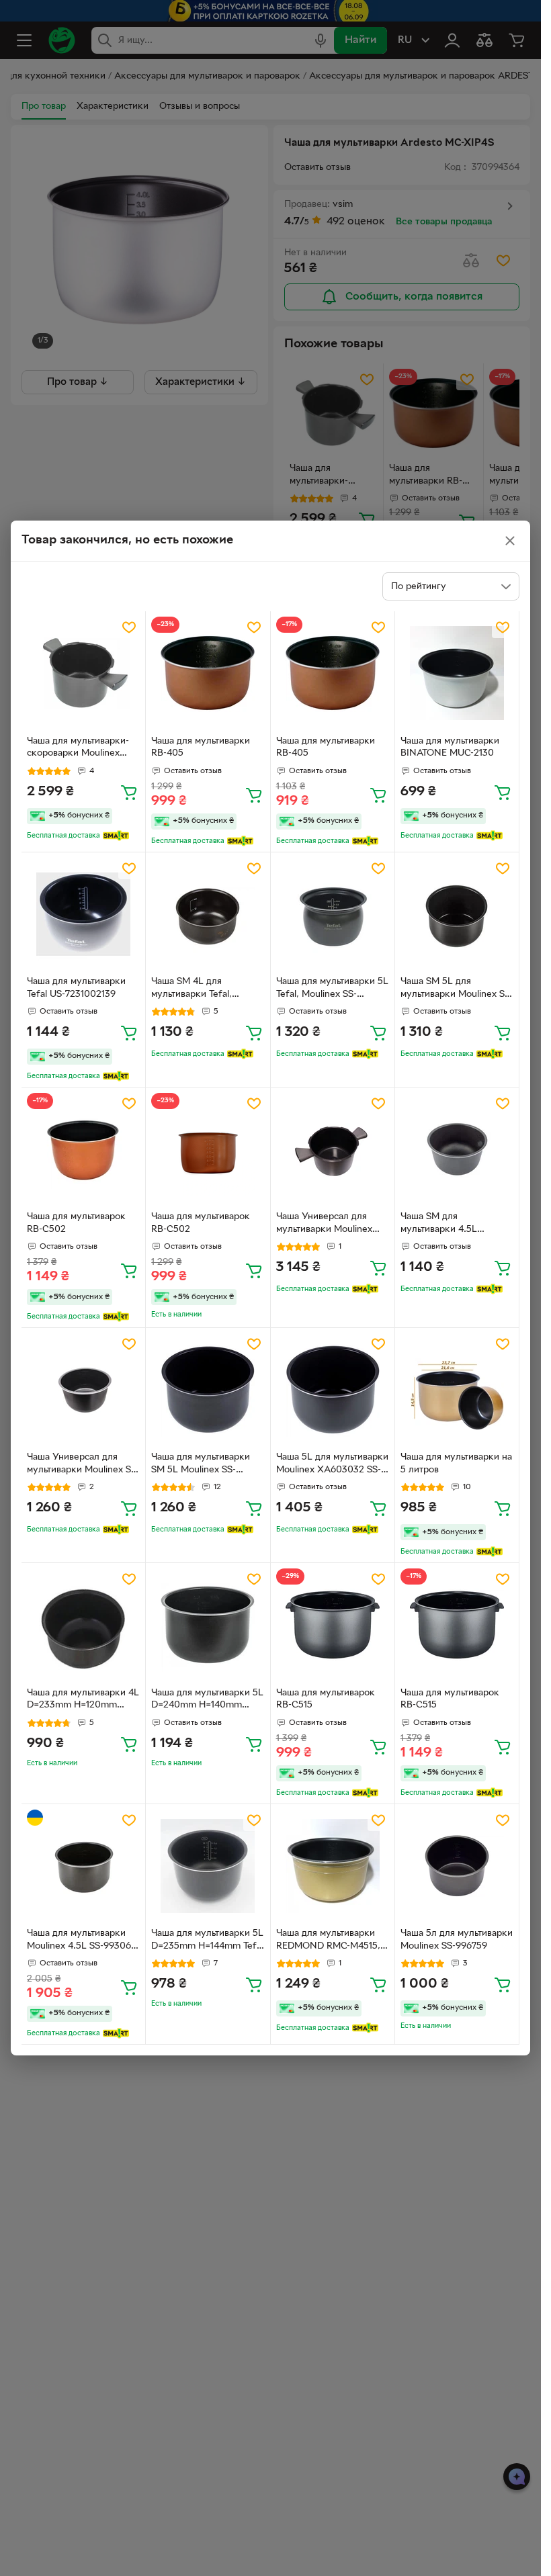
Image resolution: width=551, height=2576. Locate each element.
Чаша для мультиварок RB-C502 (76, 1223)
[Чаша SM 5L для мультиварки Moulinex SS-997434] (457, 914)
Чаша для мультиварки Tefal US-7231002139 (76, 988)
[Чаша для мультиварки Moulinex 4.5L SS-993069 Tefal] (83, 1866)
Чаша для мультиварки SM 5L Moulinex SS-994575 (201, 1465)
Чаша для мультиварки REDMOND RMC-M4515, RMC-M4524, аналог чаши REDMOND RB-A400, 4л (333, 1941)
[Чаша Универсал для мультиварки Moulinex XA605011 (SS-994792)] (333, 1149)
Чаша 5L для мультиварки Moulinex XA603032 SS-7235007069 (332, 1465)
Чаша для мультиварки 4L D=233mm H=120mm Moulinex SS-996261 (83, 1701)
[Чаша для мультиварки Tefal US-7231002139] (83, 914)
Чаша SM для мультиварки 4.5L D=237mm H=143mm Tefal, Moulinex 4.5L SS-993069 (452, 1225)
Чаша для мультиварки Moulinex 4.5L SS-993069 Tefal (82, 1941)
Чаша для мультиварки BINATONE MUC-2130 (450, 748)
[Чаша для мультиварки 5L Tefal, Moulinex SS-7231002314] (333, 914)
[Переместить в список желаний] (129, 627)
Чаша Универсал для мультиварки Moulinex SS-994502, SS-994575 (83, 1465)
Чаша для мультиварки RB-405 (201, 748)
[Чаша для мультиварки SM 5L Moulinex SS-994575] (208, 1390)
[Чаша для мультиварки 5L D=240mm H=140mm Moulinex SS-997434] (208, 1625)
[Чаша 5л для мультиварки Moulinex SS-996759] (457, 1866)
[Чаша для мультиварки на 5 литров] (457, 1390)
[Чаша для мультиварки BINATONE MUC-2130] (457, 673)
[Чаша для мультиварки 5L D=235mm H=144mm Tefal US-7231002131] (208, 1866)
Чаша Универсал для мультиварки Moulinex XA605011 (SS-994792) (325, 1225)
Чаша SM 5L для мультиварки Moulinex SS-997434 (457, 989)
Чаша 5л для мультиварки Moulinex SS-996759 (457, 1940)
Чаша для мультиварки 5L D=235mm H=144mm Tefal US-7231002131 (207, 1941)
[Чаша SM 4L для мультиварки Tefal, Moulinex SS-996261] (208, 914)
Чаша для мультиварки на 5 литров (456, 1464)
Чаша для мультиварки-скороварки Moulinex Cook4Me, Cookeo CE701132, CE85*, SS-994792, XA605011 (78, 749)
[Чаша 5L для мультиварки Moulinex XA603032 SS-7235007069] (333, 1390)
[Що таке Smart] (116, 836)
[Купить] (129, 792)
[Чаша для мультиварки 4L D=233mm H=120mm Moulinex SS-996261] (83, 1625)
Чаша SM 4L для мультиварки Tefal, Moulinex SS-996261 (193, 989)
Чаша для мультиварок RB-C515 (326, 1699)
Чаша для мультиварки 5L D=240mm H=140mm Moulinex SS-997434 (207, 1701)
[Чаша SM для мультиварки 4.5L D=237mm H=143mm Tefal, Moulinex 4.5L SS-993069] (457, 1149)
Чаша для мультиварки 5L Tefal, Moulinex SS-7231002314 (332, 989)
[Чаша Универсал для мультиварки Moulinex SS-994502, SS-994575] (83, 1390)
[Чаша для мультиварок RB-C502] (83, 1149)
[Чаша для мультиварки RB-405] (208, 673)
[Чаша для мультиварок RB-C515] (333, 1625)
